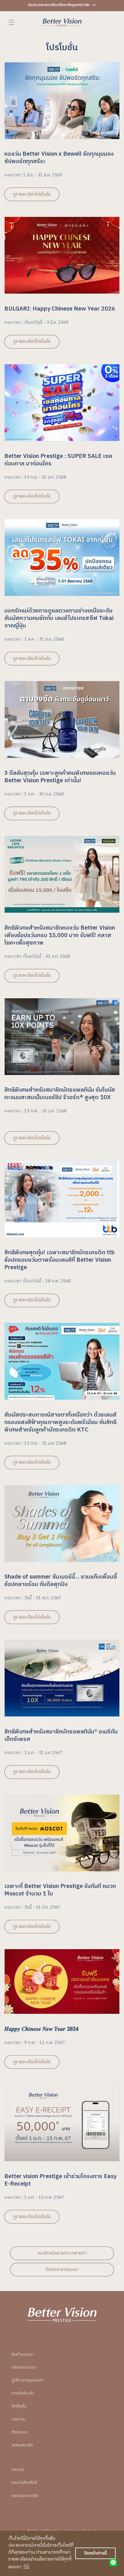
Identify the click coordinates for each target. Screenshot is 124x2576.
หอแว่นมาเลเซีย (25, 2496)
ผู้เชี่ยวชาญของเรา (28, 2380)
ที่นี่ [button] (26, 2567)
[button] (12, 22)
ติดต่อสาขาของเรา (62, 2270)
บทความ (18, 2419)
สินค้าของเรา (23, 2354)
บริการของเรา (24, 2367)
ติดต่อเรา (20, 2432)
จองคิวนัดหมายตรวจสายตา (62, 2253)
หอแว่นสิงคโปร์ (24, 2482)
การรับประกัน (23, 2393)
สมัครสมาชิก (22, 2445)
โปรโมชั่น (19, 2406)
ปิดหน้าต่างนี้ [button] (95, 2553)
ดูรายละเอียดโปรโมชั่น (32, 194)
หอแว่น (18, 2470)
